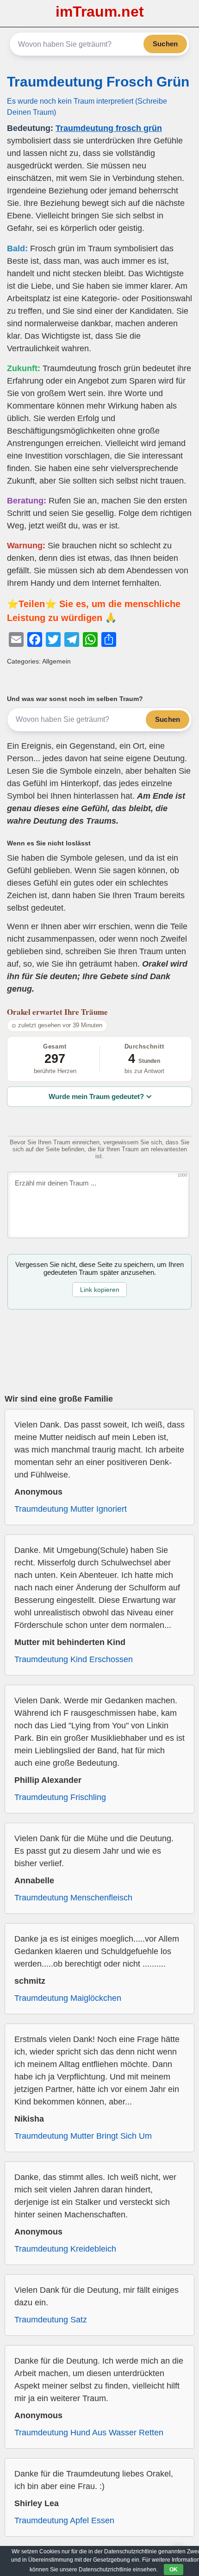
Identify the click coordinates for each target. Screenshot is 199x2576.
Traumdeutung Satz (51, 2320)
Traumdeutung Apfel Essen (64, 2520)
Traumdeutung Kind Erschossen (74, 1659)
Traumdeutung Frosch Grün (98, 82)
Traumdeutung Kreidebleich (65, 2249)
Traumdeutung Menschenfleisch (73, 1898)
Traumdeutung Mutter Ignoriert (71, 1509)
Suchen (165, 44)
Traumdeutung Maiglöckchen (68, 1998)
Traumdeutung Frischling (60, 1797)
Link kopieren (100, 1290)
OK (174, 2570)
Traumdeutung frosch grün (109, 128)
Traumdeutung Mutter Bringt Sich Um (83, 2136)
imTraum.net (100, 12)
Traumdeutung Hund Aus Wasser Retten (89, 2433)
